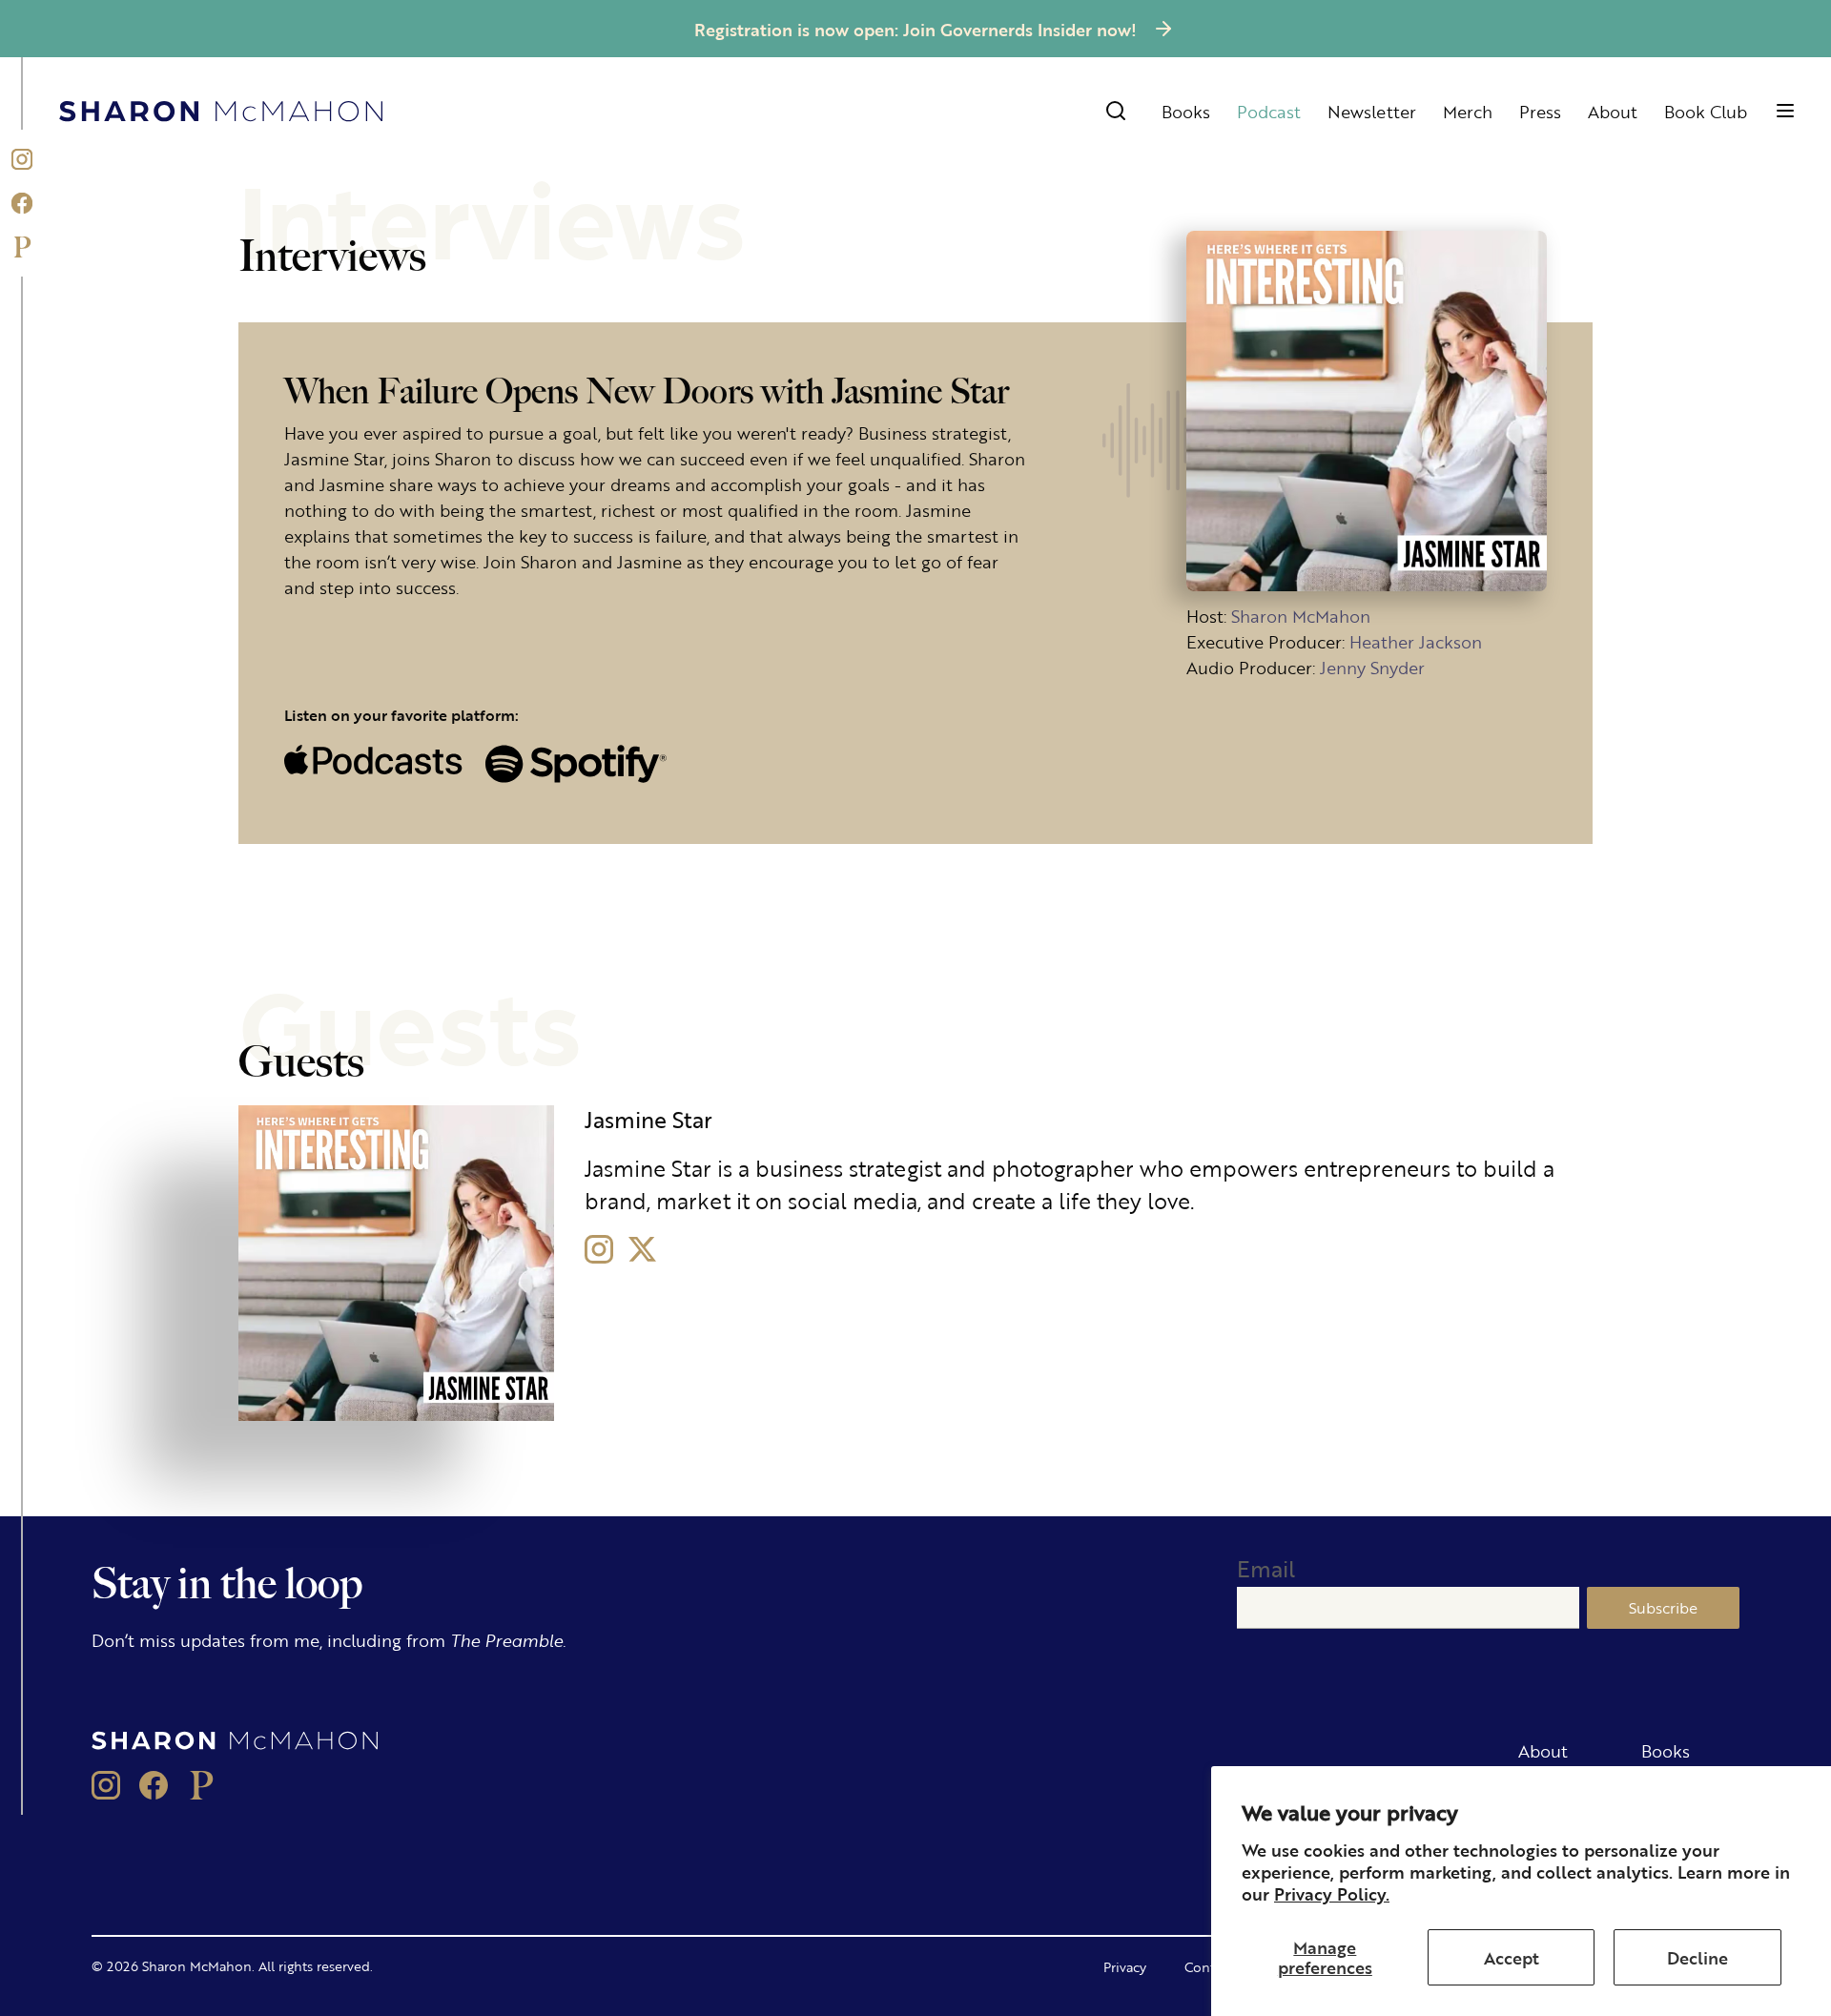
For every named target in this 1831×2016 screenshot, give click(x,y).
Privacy (1125, 1966)
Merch (1468, 111)
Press (1540, 111)
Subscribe (1663, 1607)
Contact (1209, 1966)
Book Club (1706, 111)
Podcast (1269, 111)
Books (1186, 111)
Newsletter (1372, 111)
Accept (1512, 1957)
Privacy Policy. (1332, 1893)
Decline (1697, 1957)
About (1613, 111)
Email (1266, 1568)
